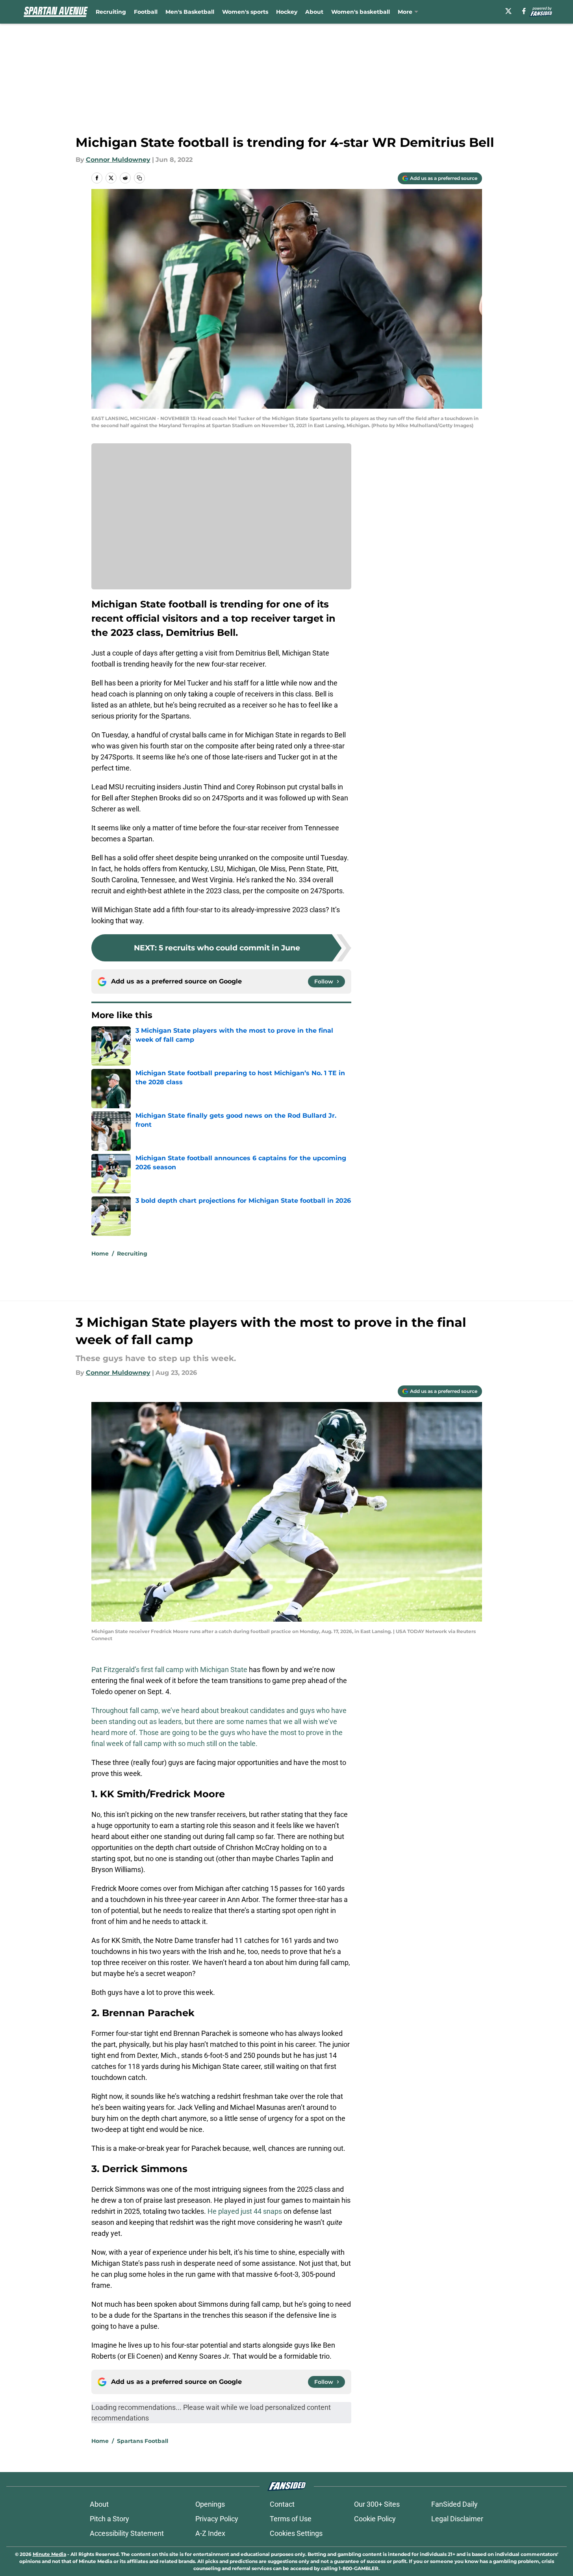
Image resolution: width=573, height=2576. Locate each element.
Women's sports (245, 12)
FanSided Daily (454, 2504)
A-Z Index (210, 2533)
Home (100, 1254)
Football (146, 12)
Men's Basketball (190, 12)
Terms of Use (291, 2519)
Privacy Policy (217, 2519)
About (314, 12)
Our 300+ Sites (377, 2504)
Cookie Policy (375, 2519)
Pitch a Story (109, 2519)
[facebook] (524, 11)
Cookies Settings (296, 2533)
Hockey (287, 12)
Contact (282, 2504)
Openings (210, 2504)
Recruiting (111, 12)
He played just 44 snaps (245, 2211)
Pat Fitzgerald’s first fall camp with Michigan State (169, 1669)
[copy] (139, 178)
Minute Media (49, 2554)
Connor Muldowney (118, 160)
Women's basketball (361, 12)
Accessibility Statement (127, 2533)
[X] (508, 11)
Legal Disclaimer (457, 2519)
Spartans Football (143, 2441)
